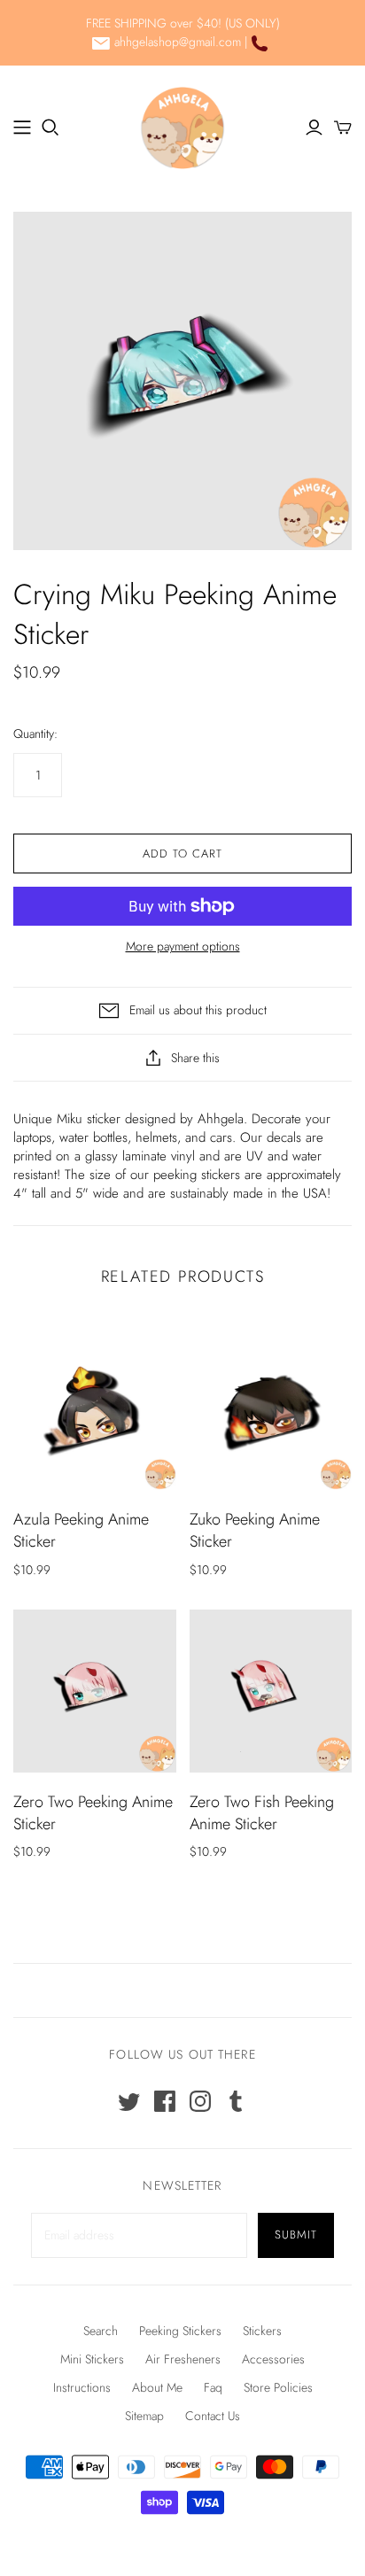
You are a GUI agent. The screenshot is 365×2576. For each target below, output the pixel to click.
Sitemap (144, 2416)
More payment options (183, 947)
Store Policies (278, 2387)
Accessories (273, 2359)
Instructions (82, 2387)
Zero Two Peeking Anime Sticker (93, 1813)
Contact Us (213, 2416)
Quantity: (35, 734)
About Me (157, 2387)
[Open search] (50, 128)
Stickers (262, 2331)
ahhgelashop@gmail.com (178, 42)
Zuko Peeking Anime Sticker (255, 1530)
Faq (213, 2387)
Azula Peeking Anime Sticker (81, 1530)
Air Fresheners (183, 2359)
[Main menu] (22, 128)
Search (101, 2331)
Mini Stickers (92, 2359)
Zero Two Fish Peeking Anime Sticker (262, 1813)
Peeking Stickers (180, 2331)
